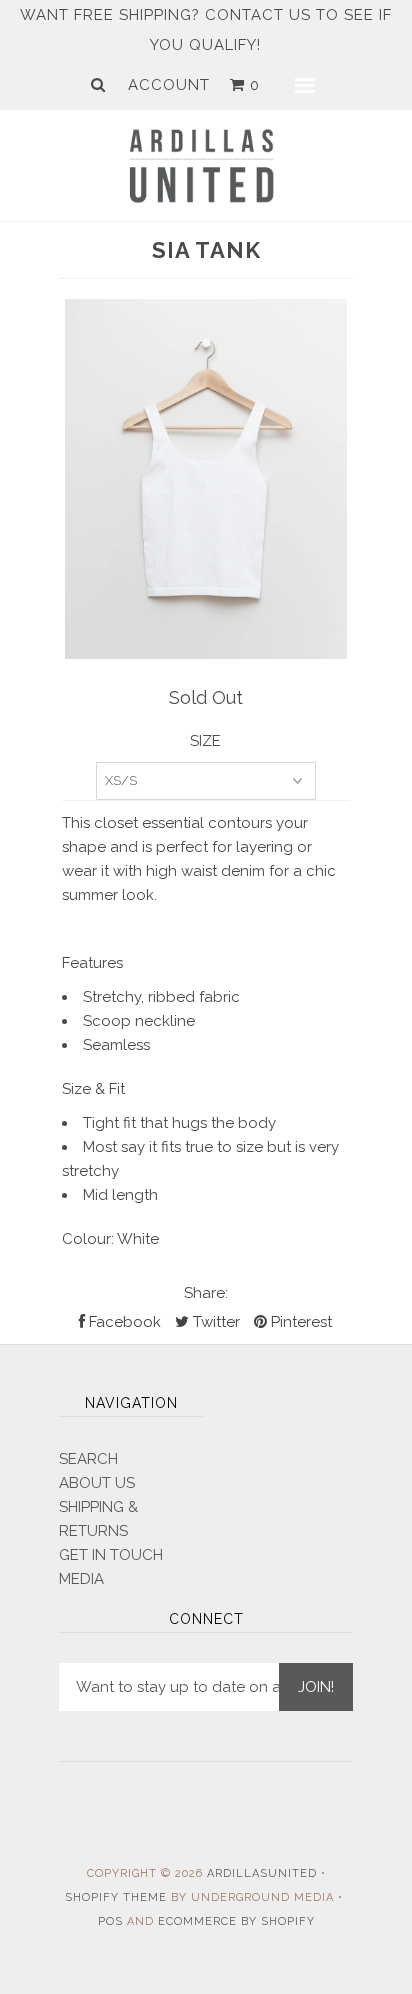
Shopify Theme (116, 1897)
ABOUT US (97, 1483)
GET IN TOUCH (111, 1555)
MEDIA (81, 1579)
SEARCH (88, 1459)
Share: (206, 1293)
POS (110, 1921)
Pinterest (299, 1322)
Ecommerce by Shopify (236, 1921)
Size (205, 741)
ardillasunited (262, 1873)
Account (169, 85)
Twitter (214, 1322)
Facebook (123, 1322)
